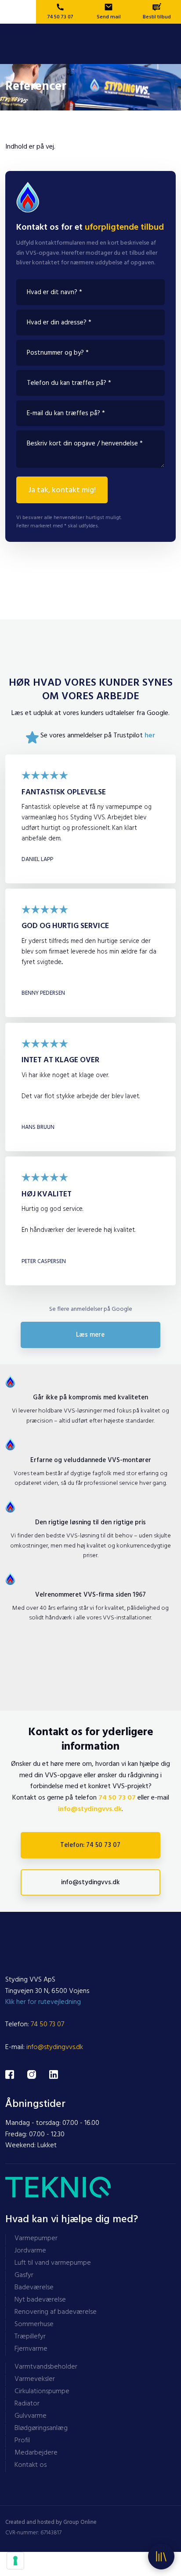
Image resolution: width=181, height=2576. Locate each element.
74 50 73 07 (117, 1799)
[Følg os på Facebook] (16, 2074)
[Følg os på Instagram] (38, 2074)
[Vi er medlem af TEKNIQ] (90, 2187)
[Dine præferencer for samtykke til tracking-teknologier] (15, 2561)
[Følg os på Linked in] (60, 2074)
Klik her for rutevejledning (43, 2003)
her (150, 737)
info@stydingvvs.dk (90, 1810)
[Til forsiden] (90, 44)
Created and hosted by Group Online (51, 2523)
